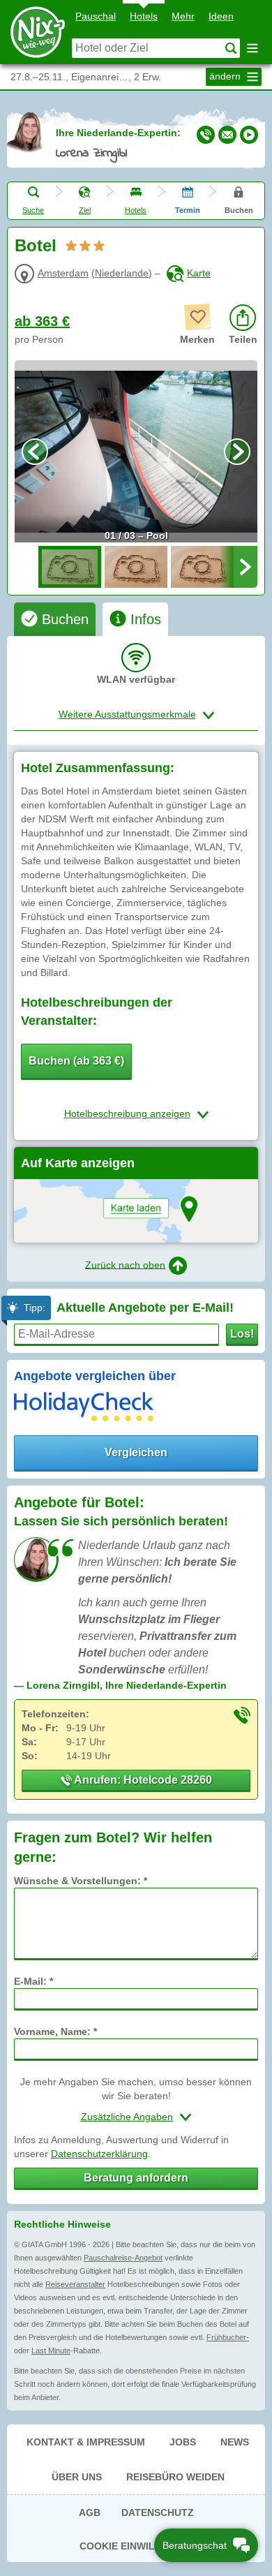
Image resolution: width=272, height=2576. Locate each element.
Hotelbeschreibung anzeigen (127, 1113)
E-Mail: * (33, 1981)
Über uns (77, 2477)
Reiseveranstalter (75, 2284)
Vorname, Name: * (55, 2031)
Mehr (183, 16)
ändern (226, 76)
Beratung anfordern (136, 2178)
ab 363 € (42, 321)
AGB (90, 2512)
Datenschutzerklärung (99, 2154)
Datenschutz (158, 2512)
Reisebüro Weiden (175, 2477)
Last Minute (51, 2351)
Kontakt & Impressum (86, 2442)
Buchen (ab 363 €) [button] (76, 1061)
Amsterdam (63, 273)
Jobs (183, 2442)
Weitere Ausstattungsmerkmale (127, 714)
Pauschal (96, 16)
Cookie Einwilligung (136, 2546)
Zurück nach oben (125, 1264)
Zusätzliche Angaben (127, 2117)
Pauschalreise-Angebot (123, 2258)
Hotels (144, 16)
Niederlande (122, 273)
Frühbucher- (228, 2337)
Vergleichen (136, 1452)
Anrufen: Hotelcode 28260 (142, 1780)
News (235, 2442)
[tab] (55, 619)
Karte (199, 273)
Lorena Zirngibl (91, 154)
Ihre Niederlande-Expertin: (118, 133)
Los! (242, 1334)
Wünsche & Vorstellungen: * (81, 1881)
